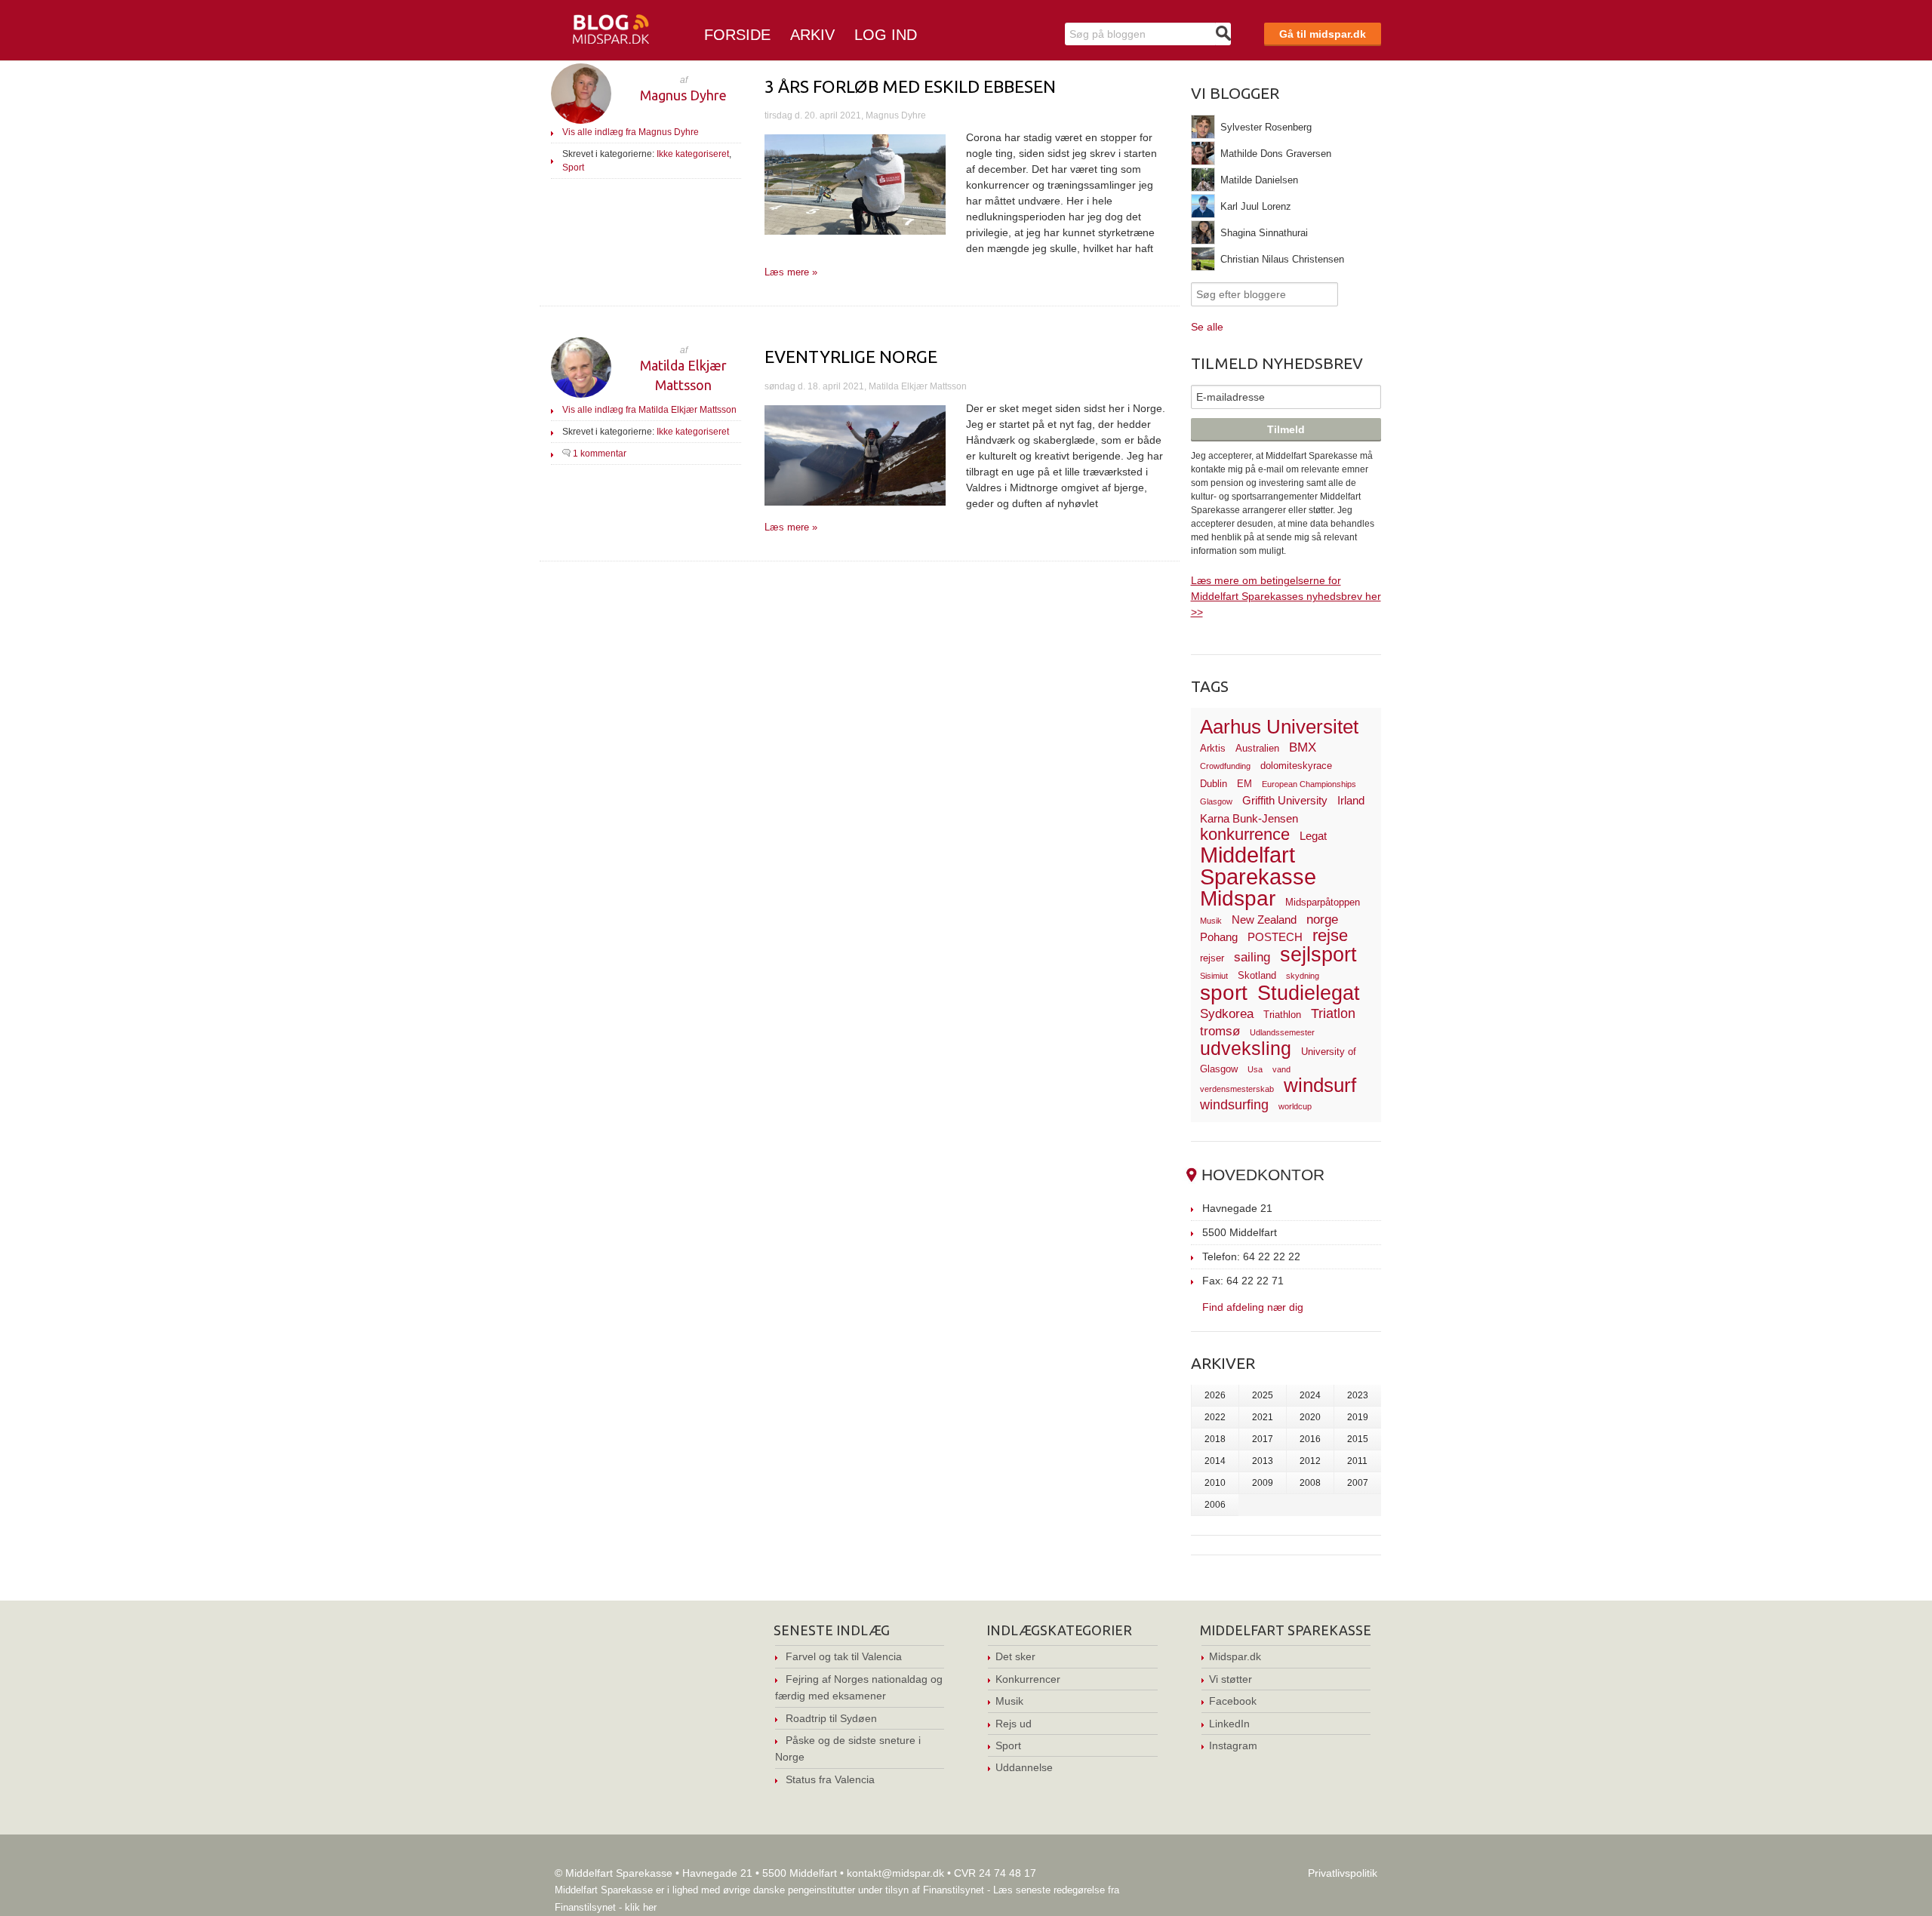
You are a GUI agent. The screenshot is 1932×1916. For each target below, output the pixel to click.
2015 (1358, 1439)
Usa (1255, 1069)
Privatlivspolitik (1343, 1873)
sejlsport (1318, 955)
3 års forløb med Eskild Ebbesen (910, 86)
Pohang (1219, 937)
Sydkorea (1227, 1014)
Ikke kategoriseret (693, 154)
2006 (1215, 1505)
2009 (1263, 1483)
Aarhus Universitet (1279, 727)
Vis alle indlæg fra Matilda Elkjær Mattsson (649, 410)
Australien (1257, 748)
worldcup (1295, 1106)
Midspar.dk (1235, 1656)
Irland (1351, 800)
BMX (1303, 747)
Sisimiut (1214, 976)
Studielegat (1309, 993)
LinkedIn (1229, 1724)
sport (1224, 993)
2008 (1310, 1483)
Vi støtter (1231, 1679)
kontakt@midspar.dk (895, 1873)
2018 (1215, 1439)
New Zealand (1264, 920)
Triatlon (1333, 1013)
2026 (1215, 1395)
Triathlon (1282, 1015)
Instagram (1233, 1745)
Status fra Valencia (830, 1779)
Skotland (1257, 975)
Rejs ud (1014, 1724)
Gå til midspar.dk (1323, 34)
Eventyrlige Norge (851, 357)
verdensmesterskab (1237, 1089)
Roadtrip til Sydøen (831, 1718)
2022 (1215, 1417)
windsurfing (1234, 1104)
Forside (737, 35)
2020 (1310, 1417)
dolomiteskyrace (1296, 766)
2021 (1263, 1417)
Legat (1313, 836)
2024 (1310, 1395)
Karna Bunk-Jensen (1249, 818)
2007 (1358, 1483)
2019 (1358, 1417)
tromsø (1220, 1031)
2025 (1263, 1395)
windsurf (1320, 1085)
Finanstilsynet (954, 1890)
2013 (1263, 1461)
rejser (1212, 958)
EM (1244, 784)
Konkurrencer (1028, 1679)
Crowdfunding (1225, 766)
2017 (1263, 1439)
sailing (1252, 957)
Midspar (1238, 898)
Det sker (1015, 1656)
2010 (1215, 1483)
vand (1281, 1069)
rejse (1330, 935)
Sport (573, 168)
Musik (1211, 921)
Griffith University (1285, 800)
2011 (1357, 1461)
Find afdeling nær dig (1253, 1307)
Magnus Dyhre (683, 95)
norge (1322, 920)
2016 (1310, 1439)
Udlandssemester (1282, 1032)
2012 (1310, 1461)
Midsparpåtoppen (1323, 902)
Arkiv (812, 35)
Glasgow (1216, 801)
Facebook (1233, 1701)
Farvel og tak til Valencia (844, 1656)
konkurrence (1245, 834)
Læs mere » (791, 272)
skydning (1303, 976)
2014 (1215, 1461)
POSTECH (1275, 937)
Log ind (886, 35)
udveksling (1246, 1048)
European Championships (1309, 784)
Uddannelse (1024, 1767)
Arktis (1213, 748)
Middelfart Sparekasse (1258, 866)
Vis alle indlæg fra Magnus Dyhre (631, 132)
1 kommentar (600, 454)
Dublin (1214, 784)
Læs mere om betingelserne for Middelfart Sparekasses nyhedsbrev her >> (1286, 596)
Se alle (1207, 327)
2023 (1358, 1395)
